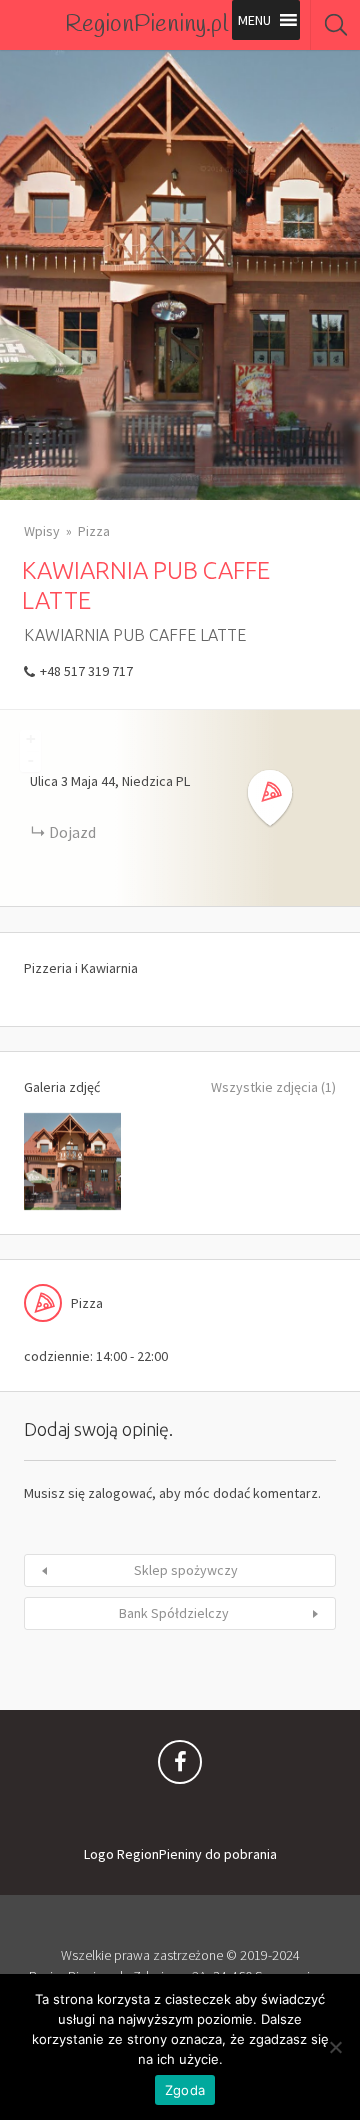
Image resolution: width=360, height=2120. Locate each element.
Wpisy (42, 531)
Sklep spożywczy (186, 1570)
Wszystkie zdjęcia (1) (273, 1087)
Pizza (94, 531)
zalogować (120, 1493)
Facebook (180, 1767)
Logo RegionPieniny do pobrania (180, 1854)
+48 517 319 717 (86, 671)
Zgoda (185, 2090)
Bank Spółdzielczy (174, 1613)
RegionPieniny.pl (146, 25)
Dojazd (72, 832)
